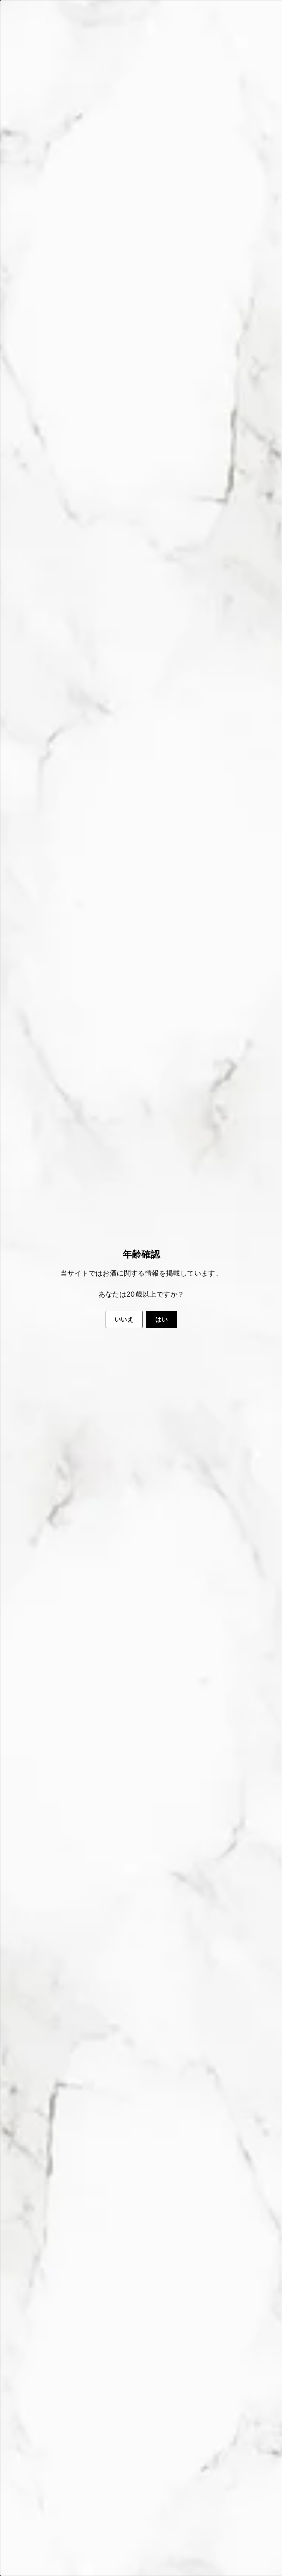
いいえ (122, 1319)
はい (159, 1319)
